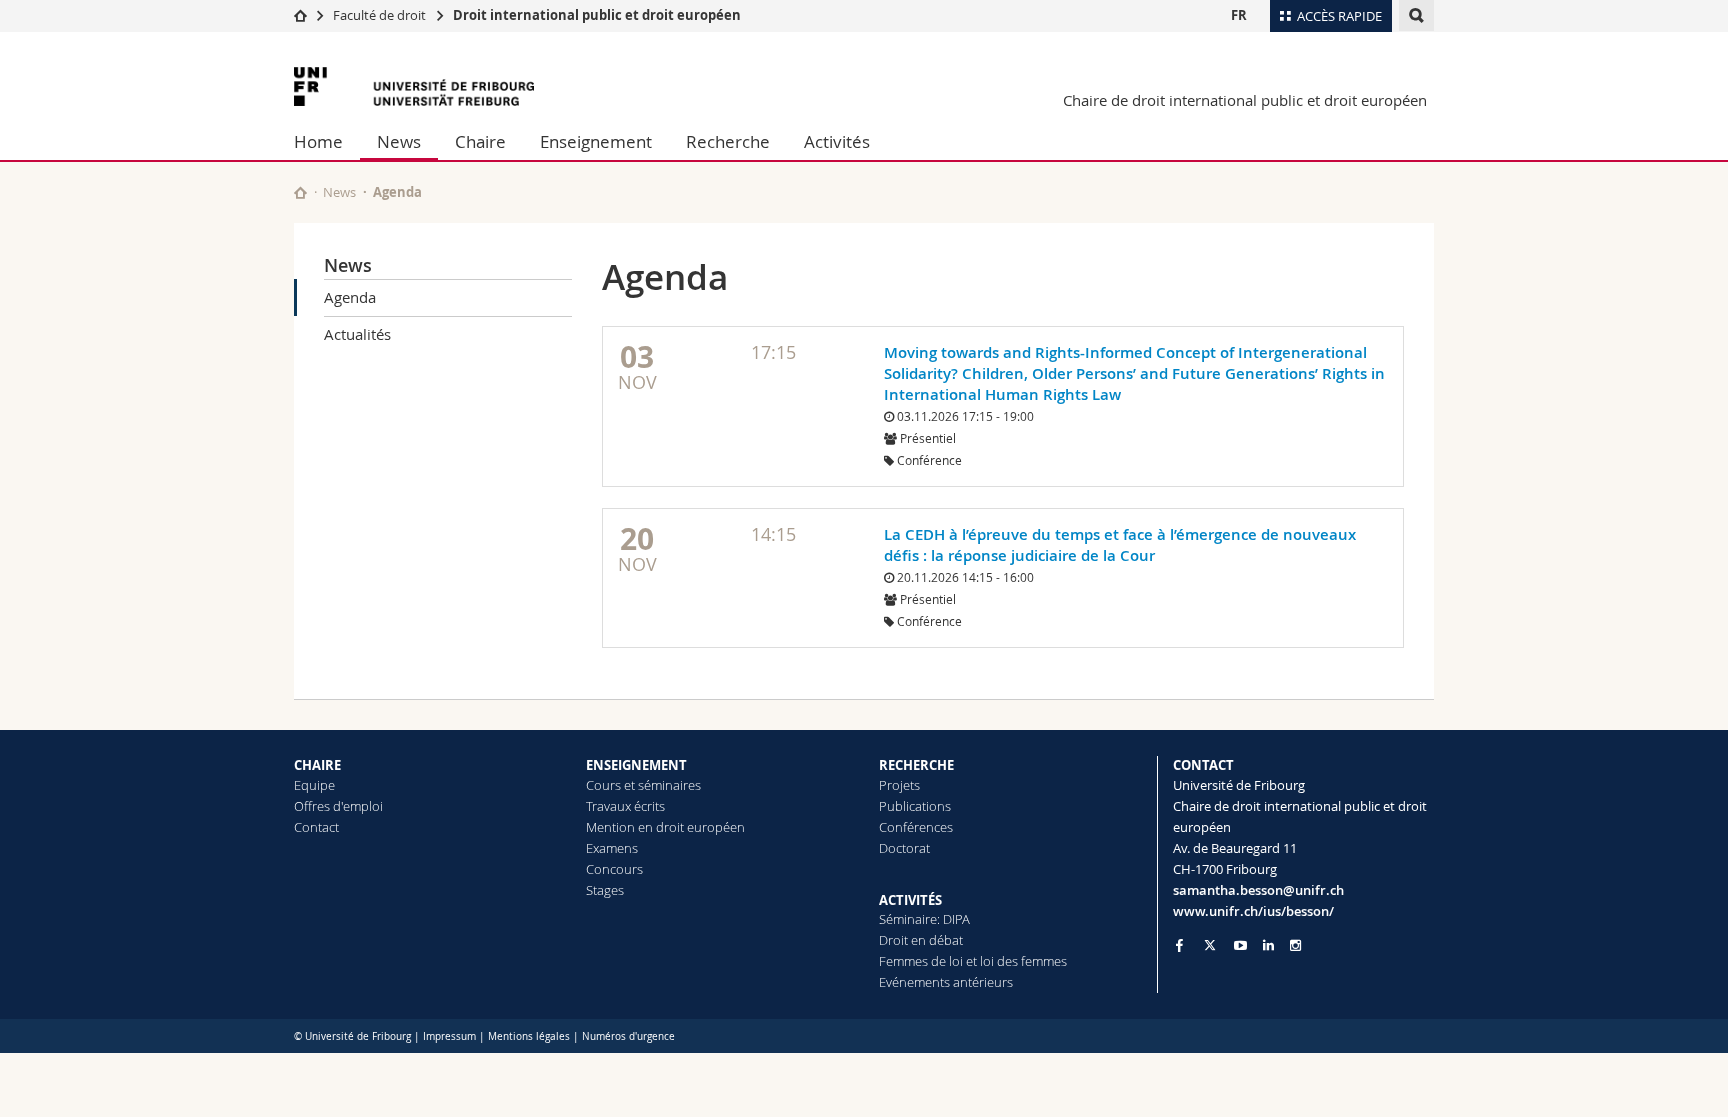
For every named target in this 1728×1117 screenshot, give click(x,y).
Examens (612, 848)
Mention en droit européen (665, 827)
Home (318, 141)
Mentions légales (529, 1036)
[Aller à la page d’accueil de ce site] (300, 192)
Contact (316, 827)
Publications (915, 806)
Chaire (480, 141)
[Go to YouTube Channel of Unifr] (1240, 945)
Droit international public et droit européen (597, 15)
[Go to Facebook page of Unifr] (1179, 945)
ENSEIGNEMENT (636, 765)
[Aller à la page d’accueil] (300, 15)
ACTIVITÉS (910, 900)
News (399, 141)
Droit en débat (921, 940)
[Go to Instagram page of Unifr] (1295, 945)
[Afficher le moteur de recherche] (1416, 15)
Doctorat (904, 848)
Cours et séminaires (643, 785)
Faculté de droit (379, 15)
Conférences (916, 827)
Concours (614, 869)
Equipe (314, 785)
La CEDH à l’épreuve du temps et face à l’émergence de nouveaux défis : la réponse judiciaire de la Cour (1120, 545)
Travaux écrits (625, 806)
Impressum (449, 1036)
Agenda (350, 297)
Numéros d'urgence (628, 1036)
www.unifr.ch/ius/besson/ (1253, 911)
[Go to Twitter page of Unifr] (1210, 945)
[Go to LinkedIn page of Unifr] (1268, 945)
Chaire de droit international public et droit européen (1245, 100)
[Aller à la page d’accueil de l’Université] (414, 86)
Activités (837, 141)
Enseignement (596, 141)
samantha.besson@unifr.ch (1258, 890)
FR (1239, 15)
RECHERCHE (916, 765)
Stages (605, 890)
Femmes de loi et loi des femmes (973, 961)
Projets (899, 785)
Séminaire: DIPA (924, 919)
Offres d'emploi (338, 806)
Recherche (728, 141)
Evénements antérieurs (946, 982)
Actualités (357, 334)
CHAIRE (317, 765)
